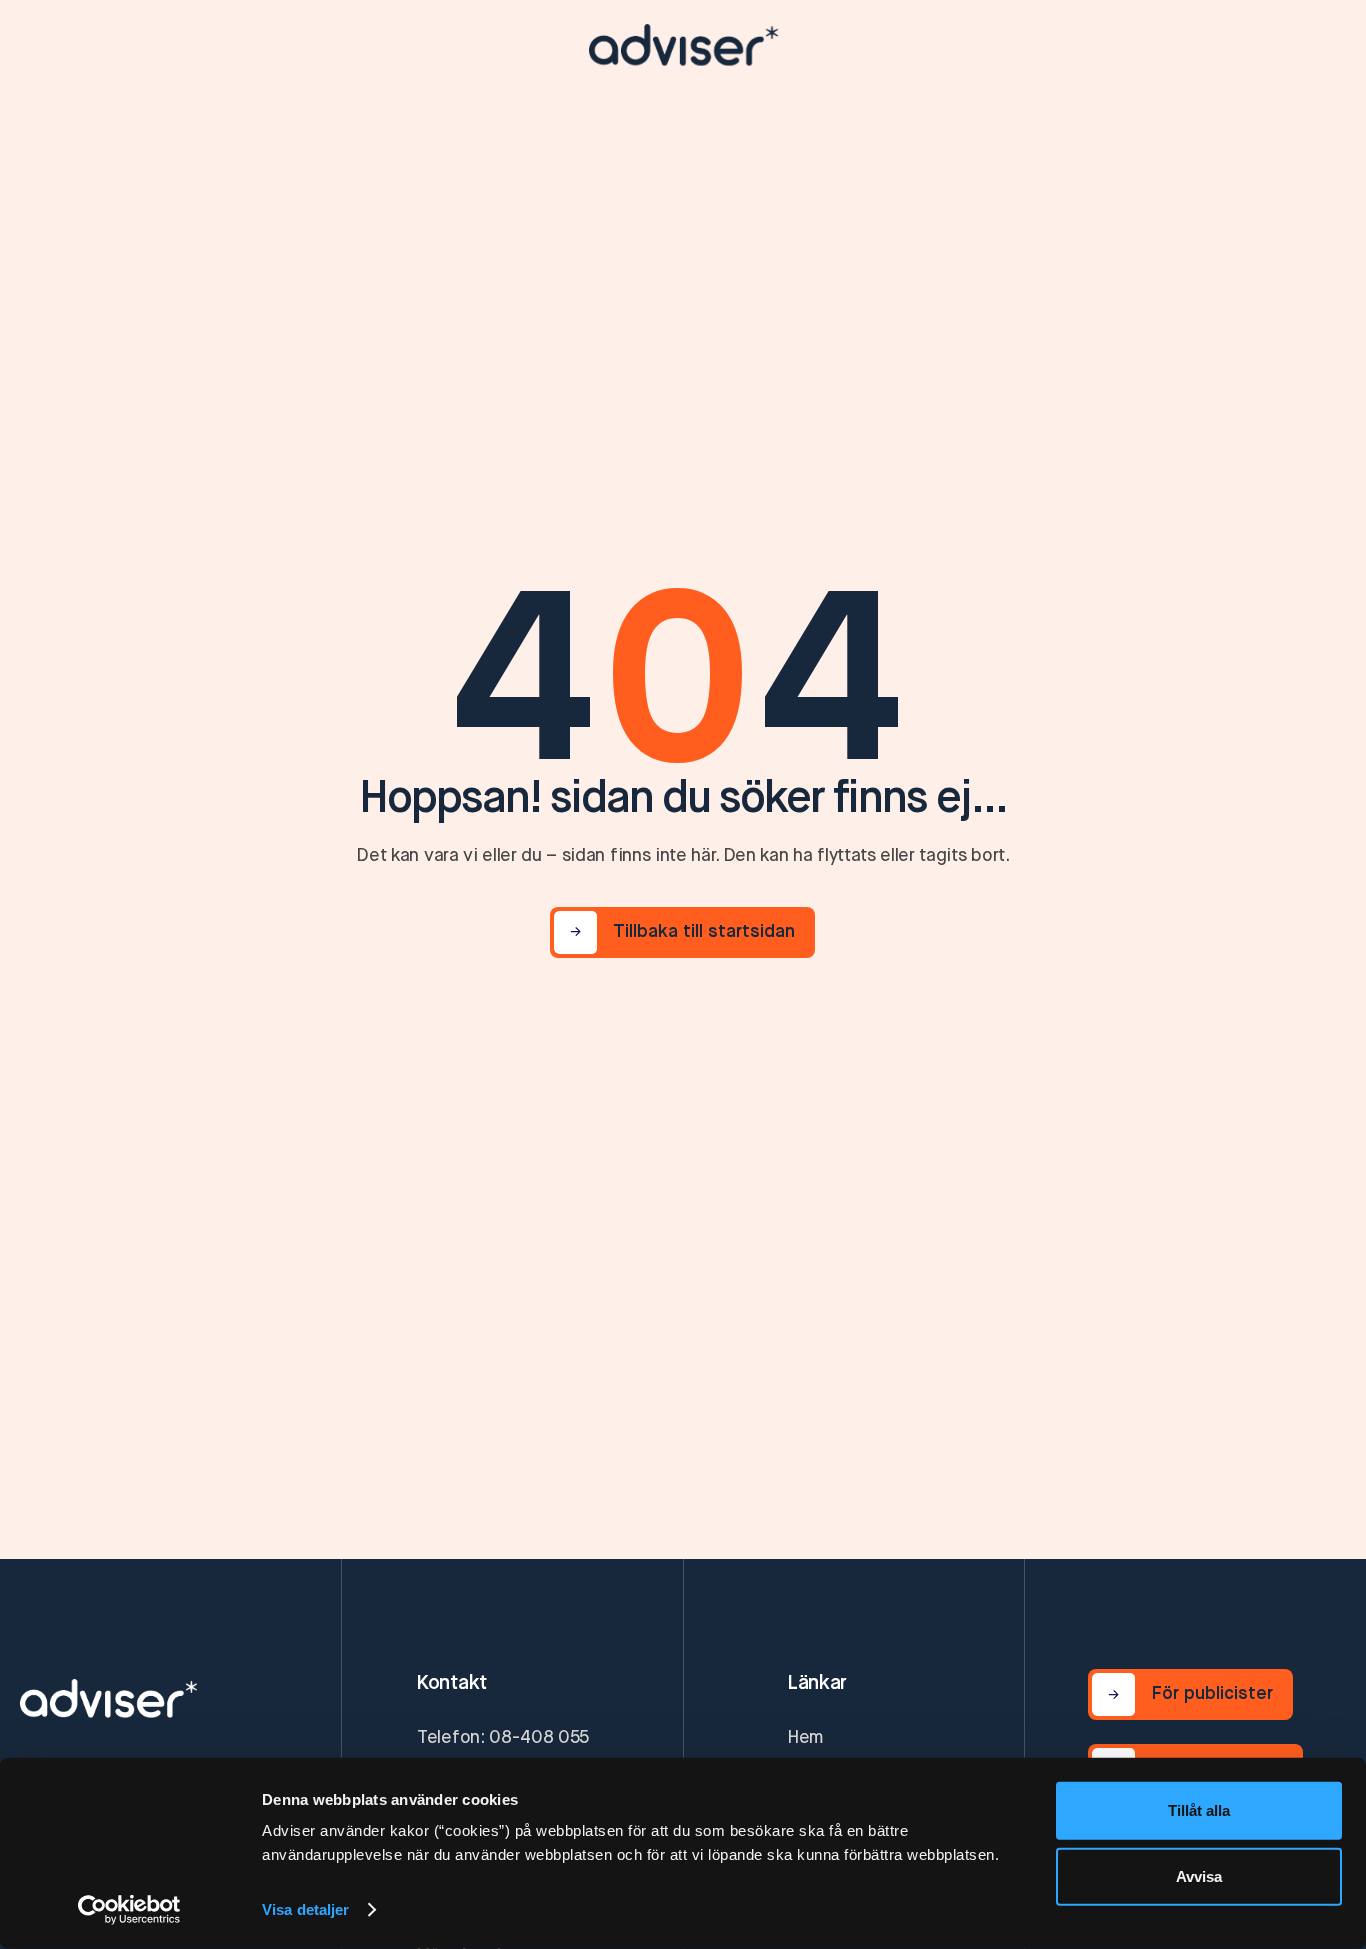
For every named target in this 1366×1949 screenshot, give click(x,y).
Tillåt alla (1199, 1810)
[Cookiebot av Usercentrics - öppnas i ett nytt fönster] (129, 1910)
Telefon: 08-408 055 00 (503, 1752)
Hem (805, 1738)
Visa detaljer (305, 1909)
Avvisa (1199, 1875)
